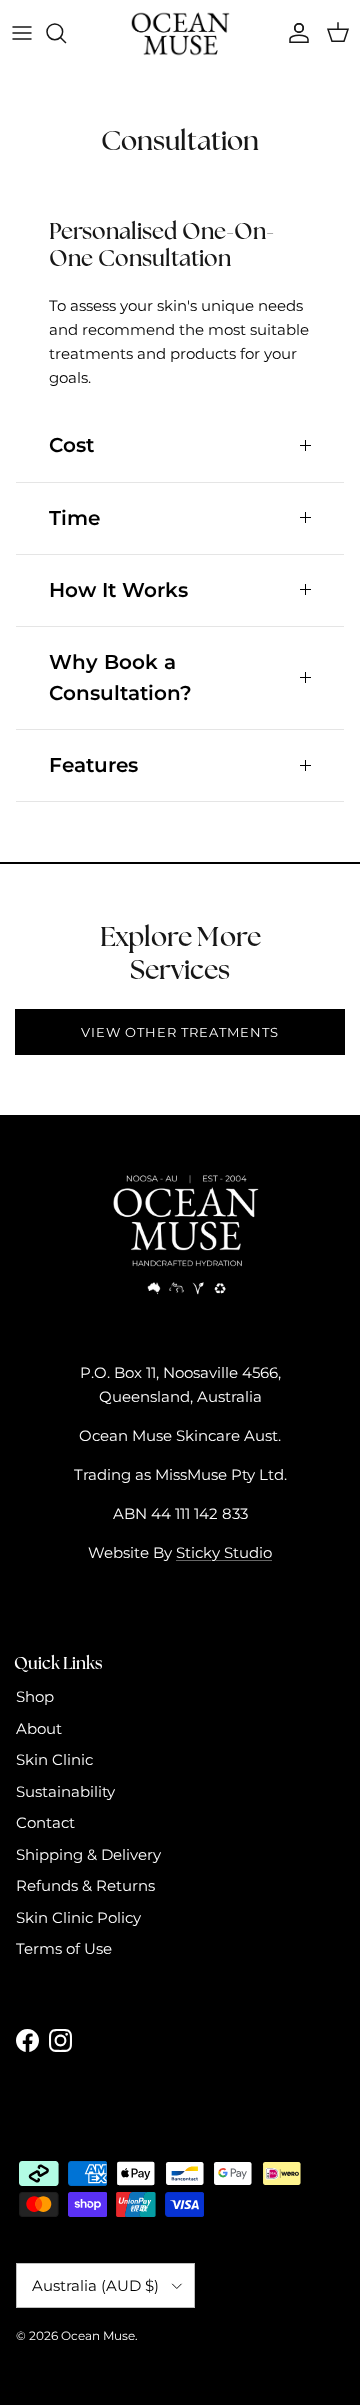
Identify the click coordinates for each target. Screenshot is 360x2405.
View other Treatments (180, 1032)
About (39, 1728)
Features (93, 765)
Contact (45, 1822)
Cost (71, 445)
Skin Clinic (54, 1759)
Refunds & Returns (85, 1885)
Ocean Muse (98, 2335)
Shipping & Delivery (88, 1854)
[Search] (66, 33)
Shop (35, 1696)
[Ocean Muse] (180, 33)
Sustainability (65, 1791)
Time (74, 518)
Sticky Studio (224, 1552)
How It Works (118, 590)
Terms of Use (64, 1948)
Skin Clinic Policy (78, 1917)
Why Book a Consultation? (120, 677)
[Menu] (22, 33)
